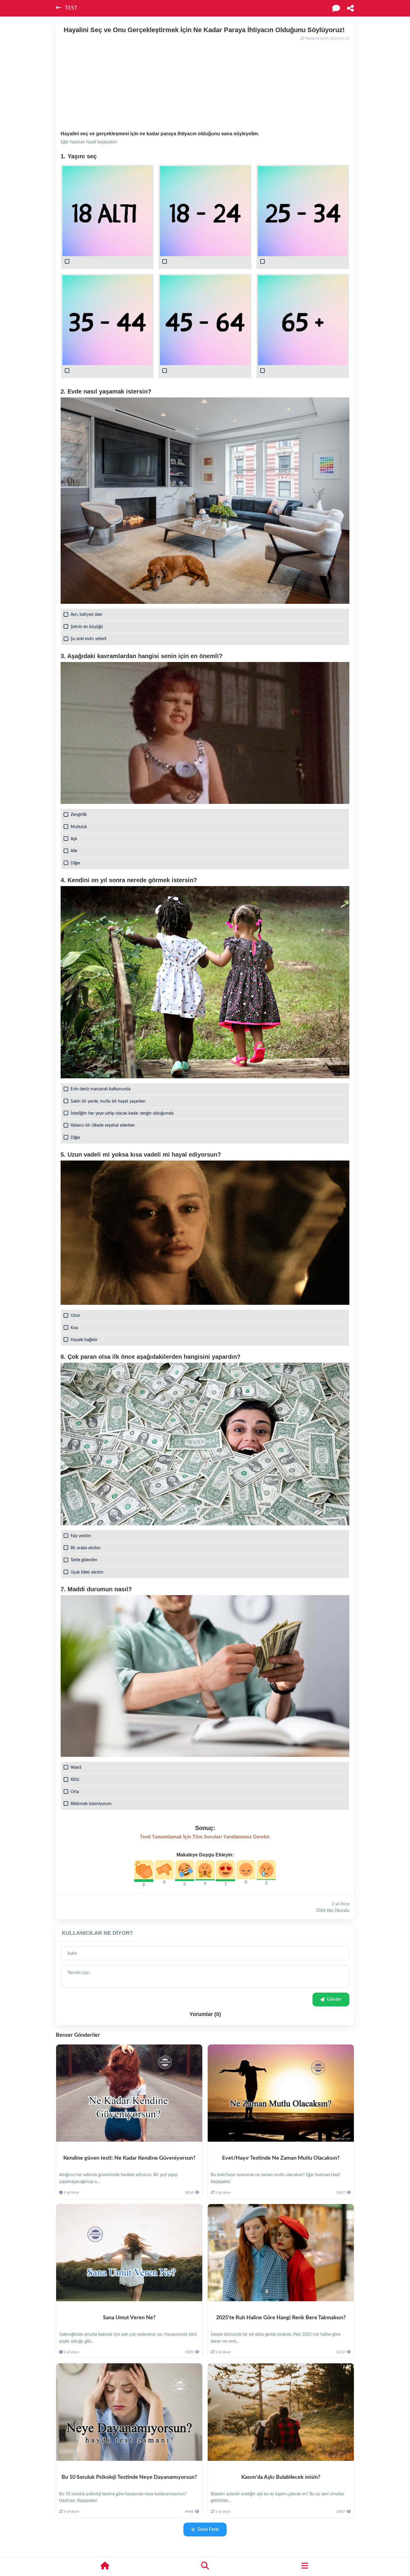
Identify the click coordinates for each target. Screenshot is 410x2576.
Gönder (334, 1999)
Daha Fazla (208, 2530)
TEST (71, 8)
